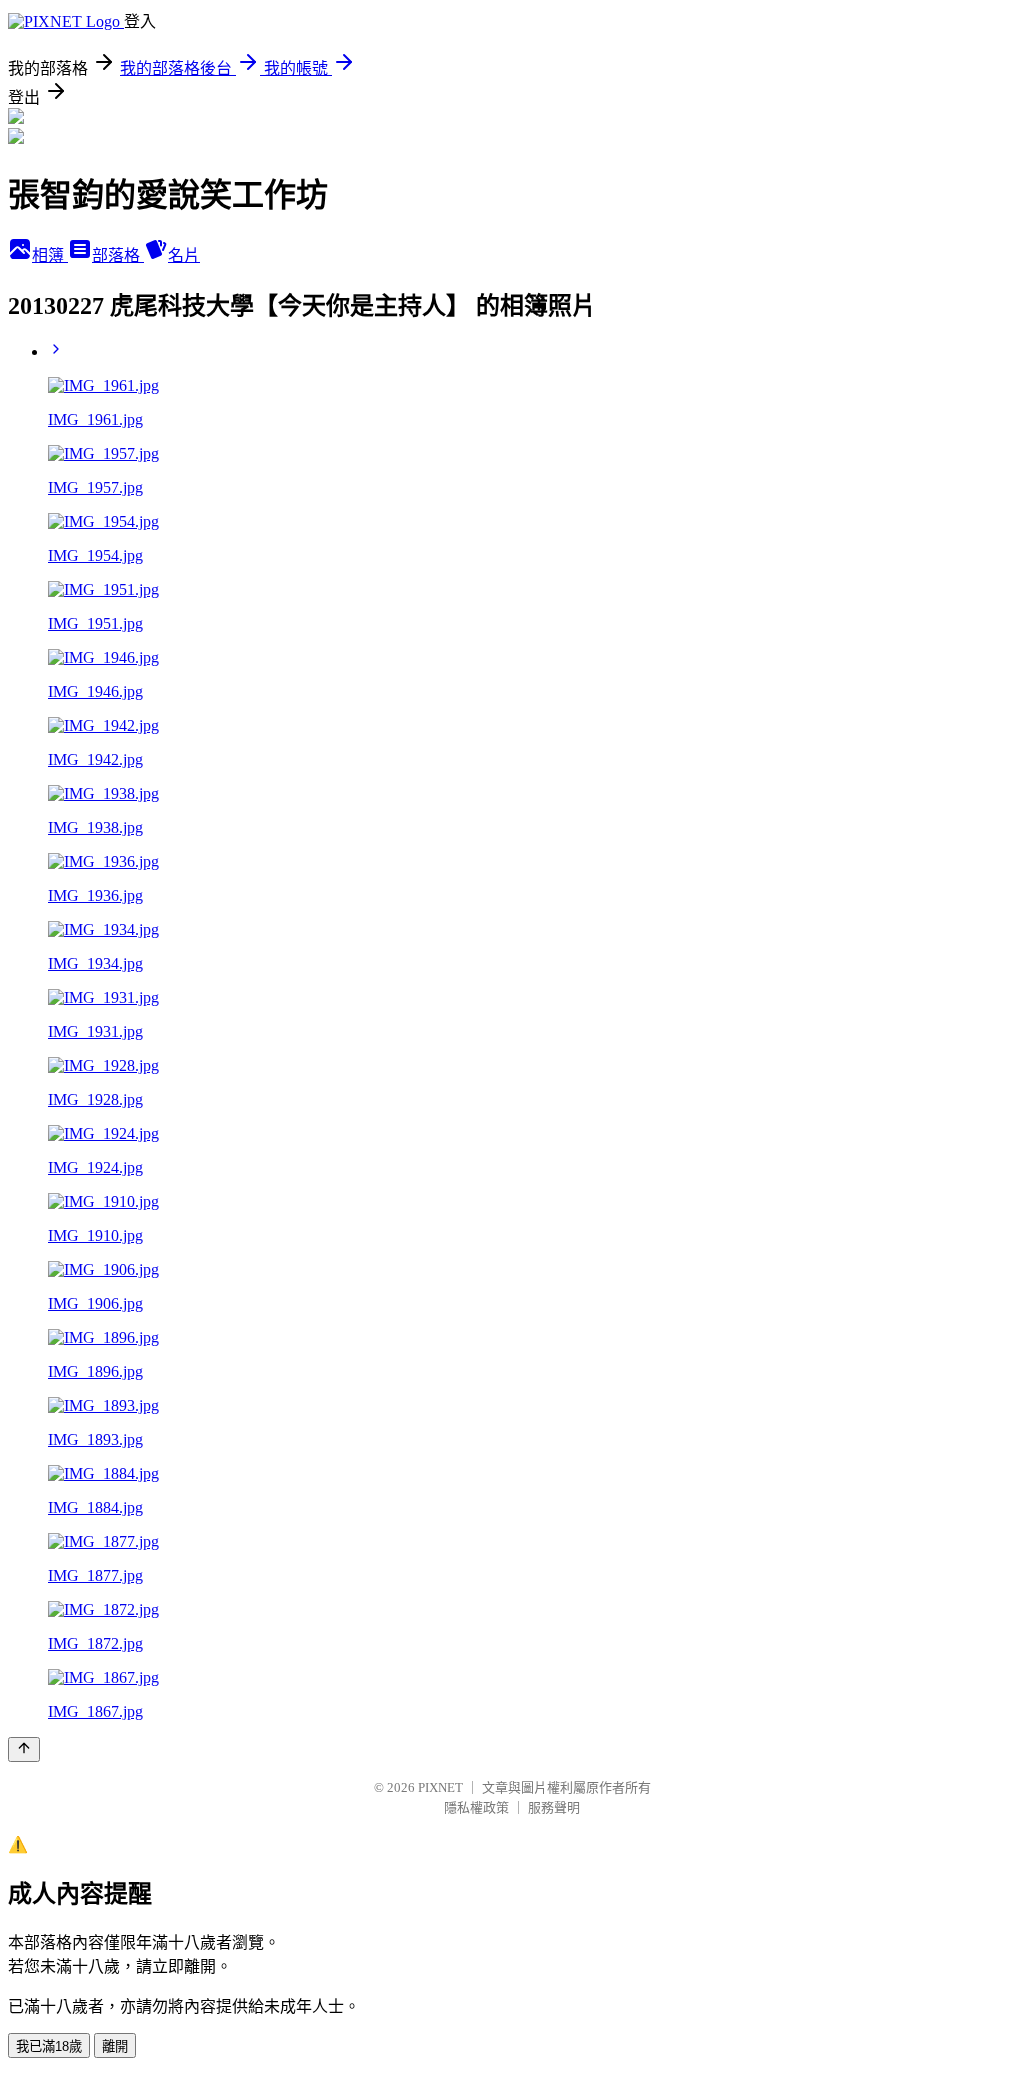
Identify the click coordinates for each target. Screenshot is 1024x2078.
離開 (115, 2046)
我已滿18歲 (49, 2046)
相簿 (50, 255)
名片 (184, 255)
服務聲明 (554, 1807)
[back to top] (24, 1749)
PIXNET (440, 1787)
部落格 (118, 255)
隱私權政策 (476, 1807)
